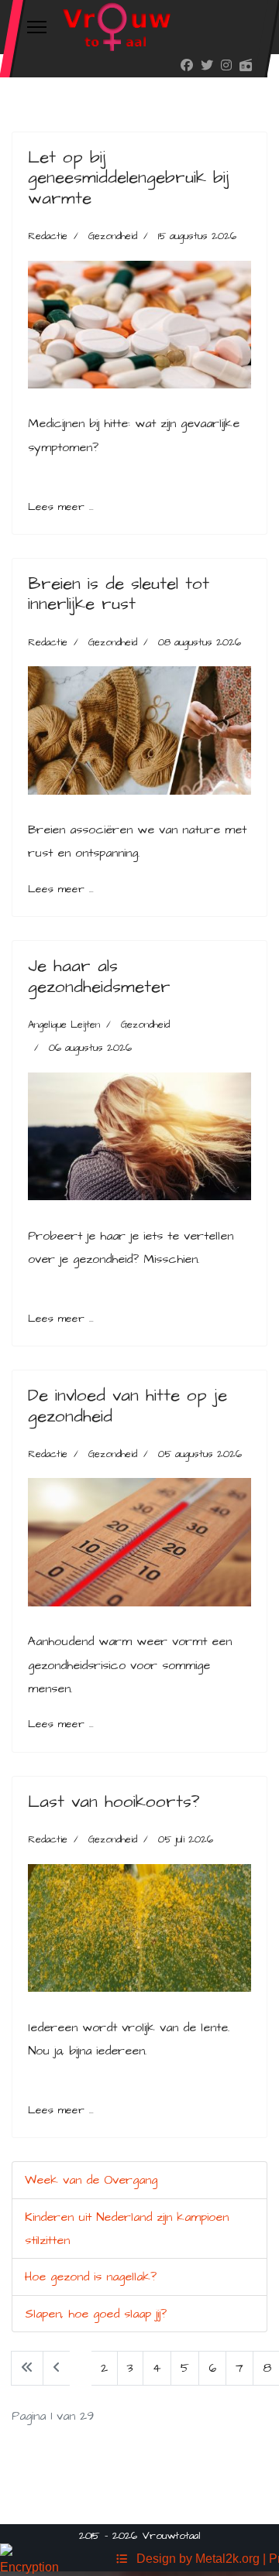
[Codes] (122, 2559)
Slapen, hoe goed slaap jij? (96, 2314)
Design (153, 2559)
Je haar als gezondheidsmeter (99, 976)
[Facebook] (187, 66)
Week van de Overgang (91, 2180)
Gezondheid (113, 236)
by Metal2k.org (219, 2559)
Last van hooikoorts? (114, 1802)
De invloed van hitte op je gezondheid (127, 1406)
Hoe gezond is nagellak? (91, 2277)
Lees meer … (61, 507)
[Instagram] (226, 66)
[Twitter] (207, 66)
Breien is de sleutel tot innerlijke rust (119, 594)
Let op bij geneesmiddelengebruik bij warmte (129, 178)
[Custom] (246, 66)
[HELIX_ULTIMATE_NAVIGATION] (37, 27)
